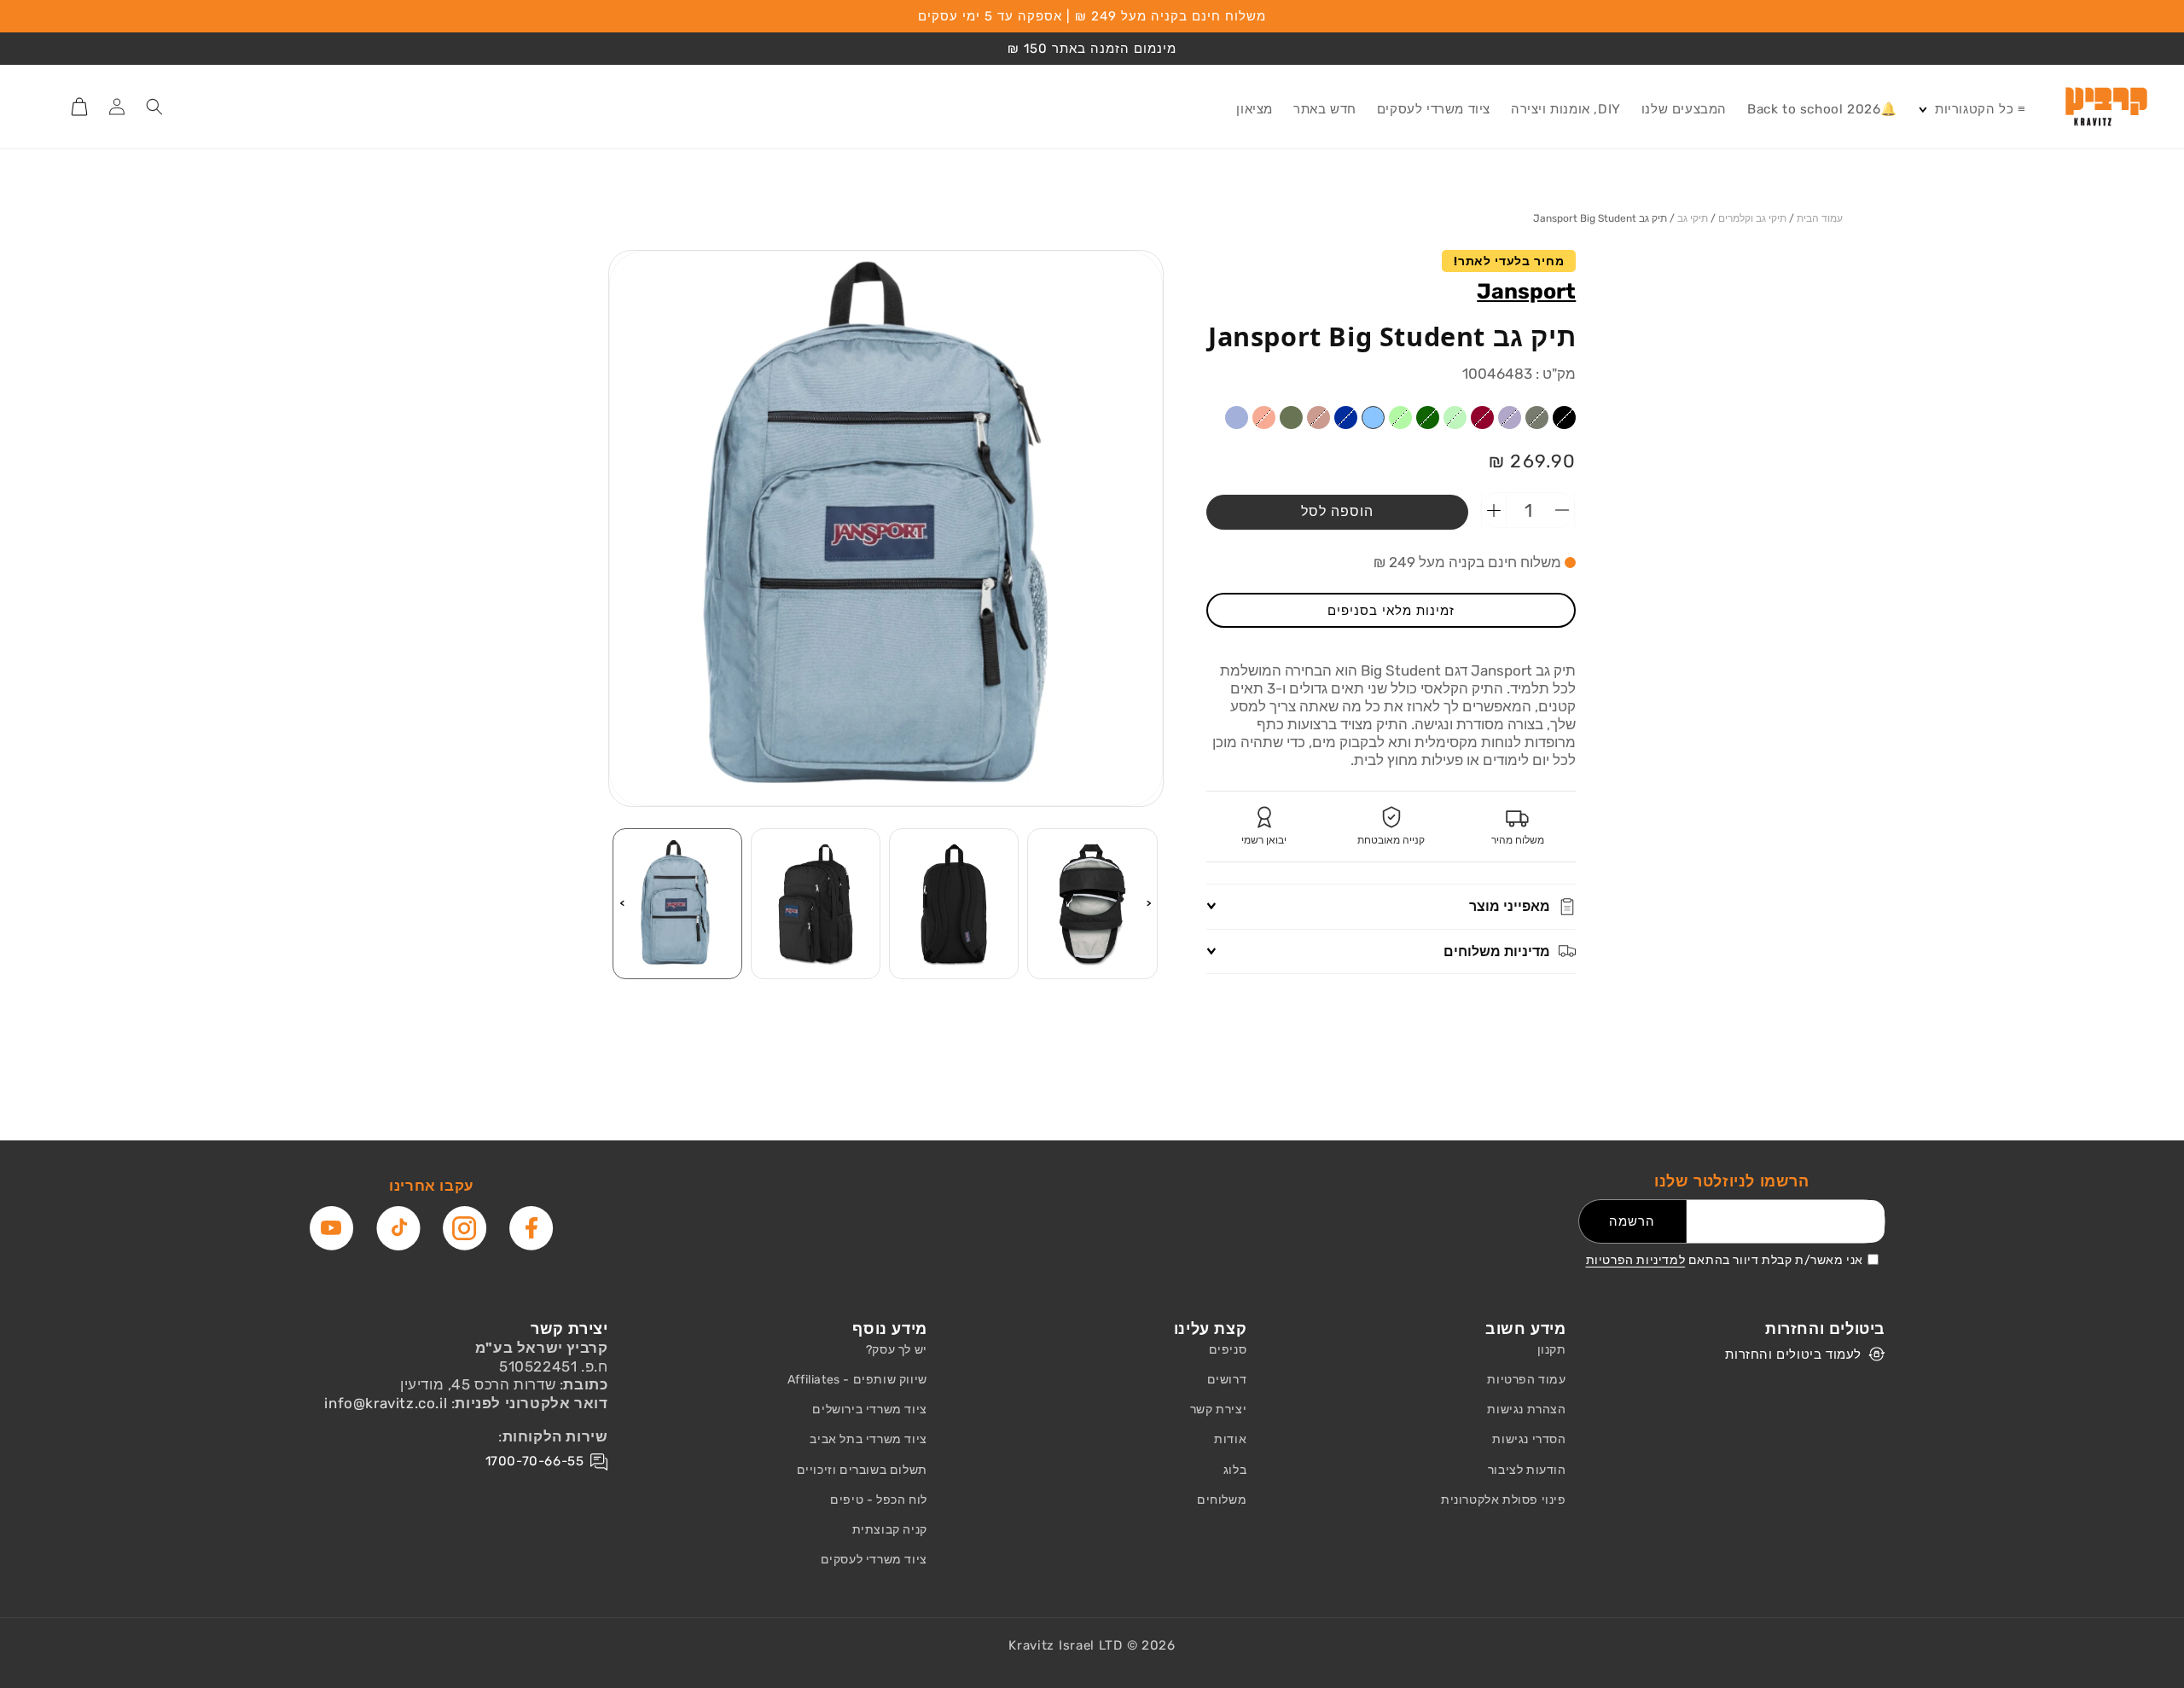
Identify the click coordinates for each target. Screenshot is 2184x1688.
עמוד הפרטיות (1526, 1380)
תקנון (1552, 1350)
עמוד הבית (1820, 218)
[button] (1972, 110)
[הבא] (622, 904)
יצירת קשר (1218, 1410)
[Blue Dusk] (1373, 418)
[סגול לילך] (1510, 418)
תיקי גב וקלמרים (1752, 218)
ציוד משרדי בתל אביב (868, 1439)
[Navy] (1346, 418)
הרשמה (1632, 1221)
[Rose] (1319, 418)
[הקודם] (1149, 904)
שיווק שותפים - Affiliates (857, 1380)
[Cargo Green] (1291, 418)
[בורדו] (1482, 418)
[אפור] (1537, 418)
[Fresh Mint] (1455, 418)
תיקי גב (1693, 218)
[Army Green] (1428, 418)
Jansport (1526, 291)
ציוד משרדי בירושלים (869, 1410)
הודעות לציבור (1527, 1470)
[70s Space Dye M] (1400, 418)
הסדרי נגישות (1529, 1439)
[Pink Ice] (1182, 418)
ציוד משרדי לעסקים (874, 1560)
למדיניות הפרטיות (1636, 1260)
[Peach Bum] (1264, 418)
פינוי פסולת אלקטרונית (1504, 1500)
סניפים (1228, 1350)
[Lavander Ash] (1237, 418)
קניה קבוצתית (890, 1530)
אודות (1230, 1439)
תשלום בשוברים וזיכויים (862, 1470)
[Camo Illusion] (1209, 418)
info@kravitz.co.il (386, 1403)
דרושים (1227, 1380)
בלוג (1235, 1470)
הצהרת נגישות (1526, 1410)
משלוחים (1222, 1500)
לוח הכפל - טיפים (879, 1500)
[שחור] (1564, 418)
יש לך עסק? (897, 1350)
